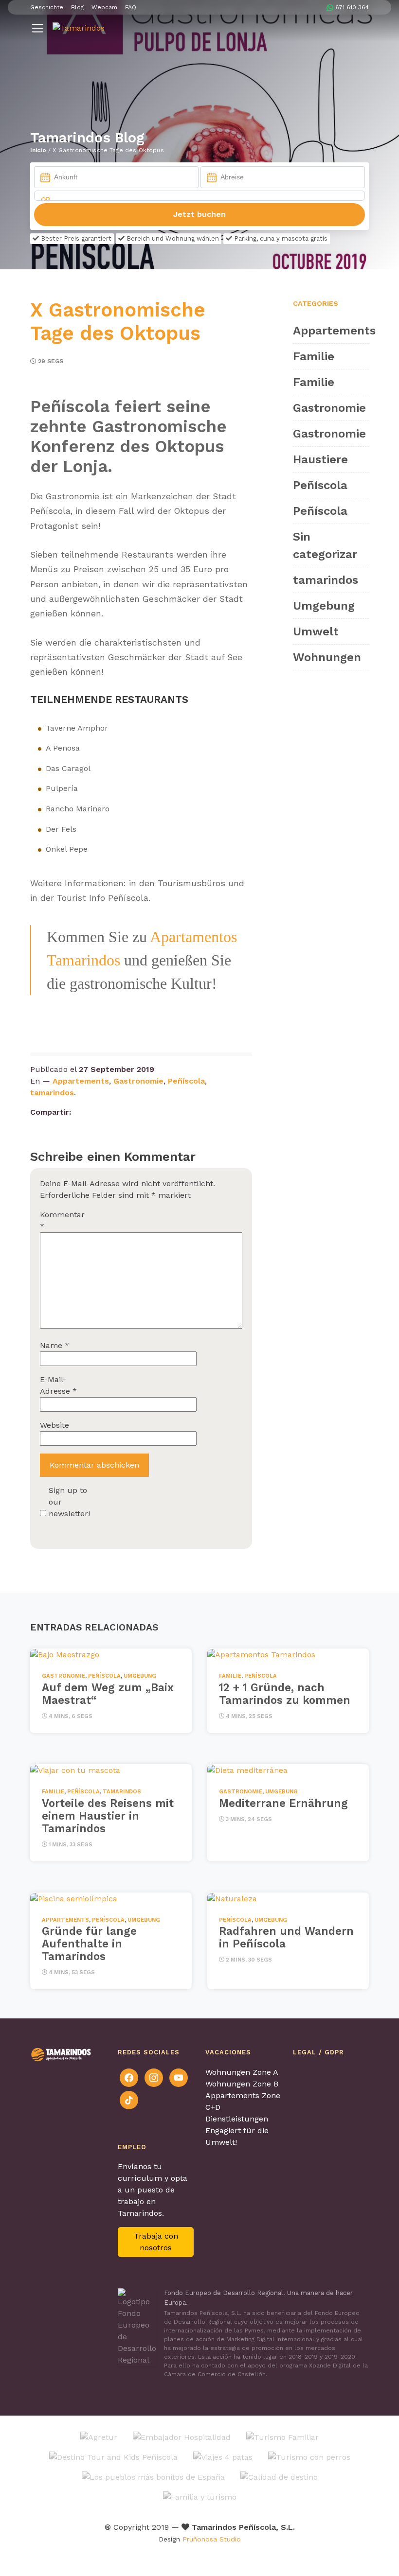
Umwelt (316, 631)
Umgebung (324, 606)
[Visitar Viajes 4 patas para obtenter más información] (223, 2457)
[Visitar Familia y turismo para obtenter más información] (200, 2497)
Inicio (38, 150)
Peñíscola (186, 1081)
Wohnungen (327, 657)
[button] (37, 28)
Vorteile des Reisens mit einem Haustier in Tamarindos (108, 1816)
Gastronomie (138, 1081)
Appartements (81, 1081)
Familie (314, 356)
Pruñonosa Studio (212, 2539)
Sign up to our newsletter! (69, 1502)
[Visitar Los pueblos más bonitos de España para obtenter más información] (153, 2477)
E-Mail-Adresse (58, 1385)
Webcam (104, 7)
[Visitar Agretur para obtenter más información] (99, 2437)
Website (54, 1425)
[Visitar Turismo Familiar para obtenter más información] (282, 2437)
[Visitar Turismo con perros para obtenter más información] (309, 2457)
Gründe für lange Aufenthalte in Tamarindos (89, 1944)
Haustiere (320, 459)
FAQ (131, 7)
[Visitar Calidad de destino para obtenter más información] (279, 2477)
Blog (77, 7)
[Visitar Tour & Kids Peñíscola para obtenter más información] (113, 2457)
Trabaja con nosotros (156, 2242)
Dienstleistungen (237, 2119)
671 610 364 (352, 7)
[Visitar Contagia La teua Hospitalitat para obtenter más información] (182, 2437)
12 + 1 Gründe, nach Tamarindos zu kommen (285, 1694)
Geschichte (47, 7)
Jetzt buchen (199, 214)
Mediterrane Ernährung (283, 1803)
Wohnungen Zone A (242, 2072)
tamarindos (52, 1093)
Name (54, 1345)
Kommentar (62, 1220)
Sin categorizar (325, 545)
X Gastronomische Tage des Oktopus (118, 322)
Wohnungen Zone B (242, 2084)
